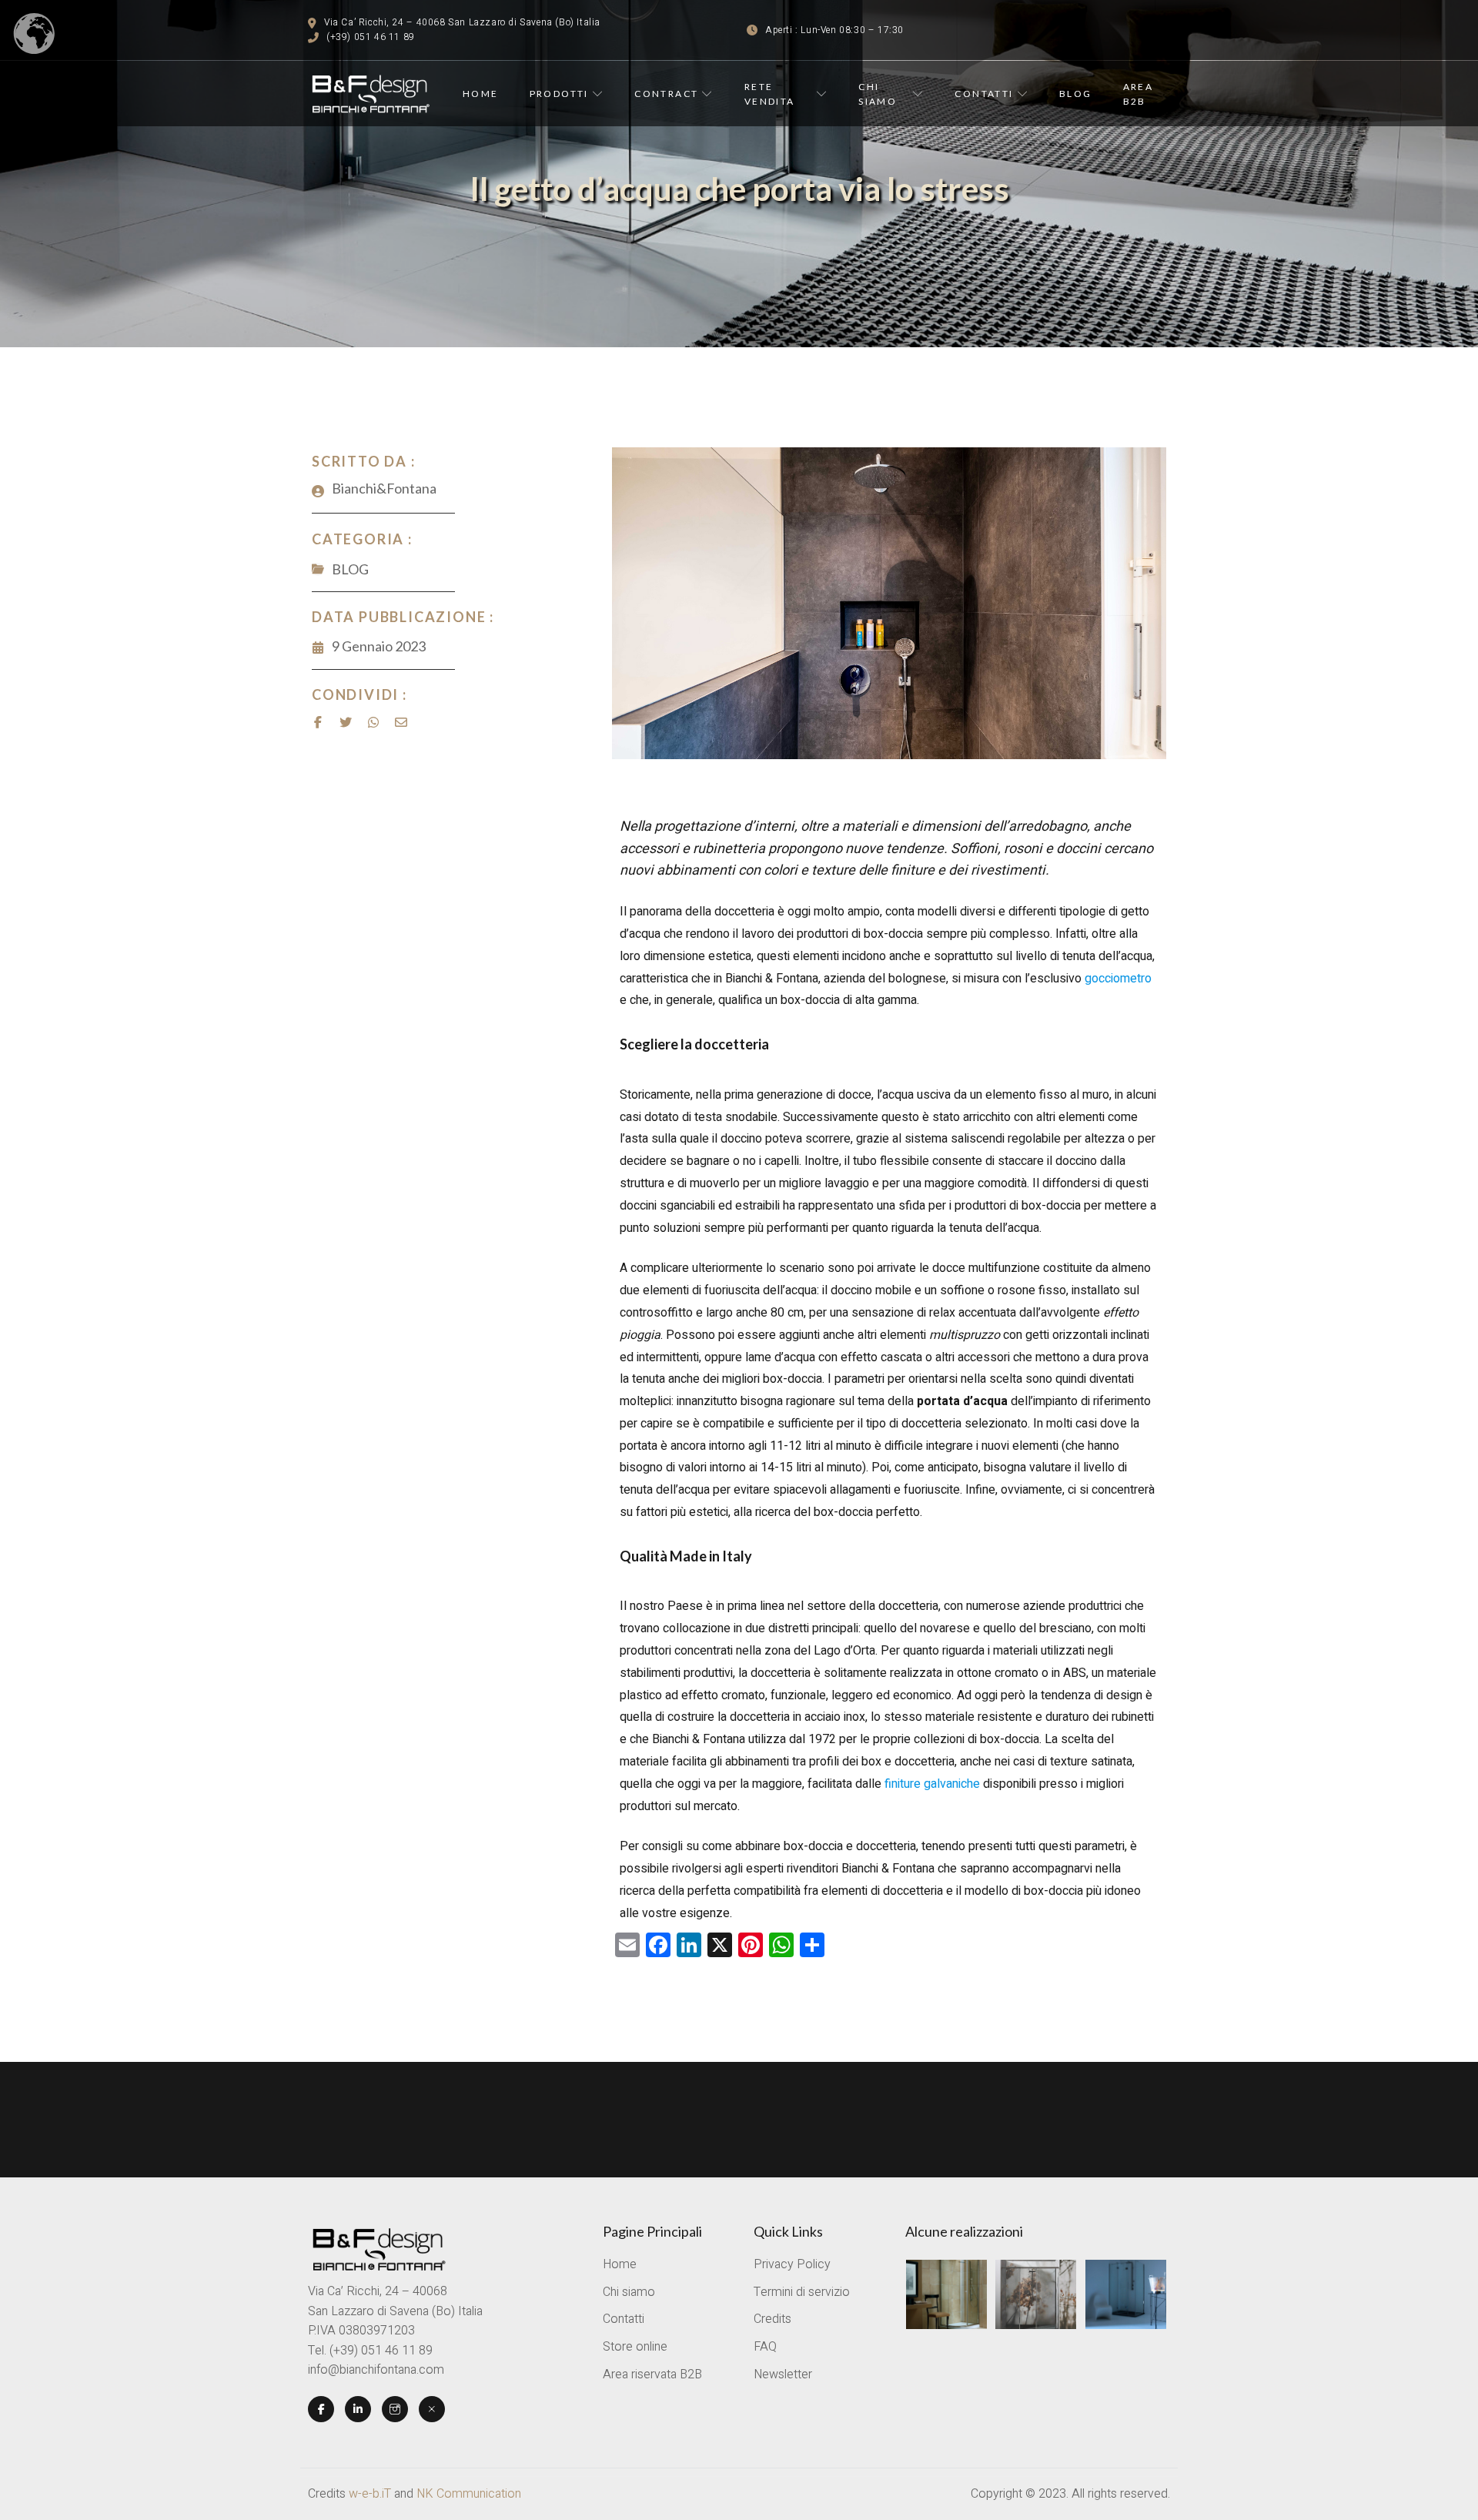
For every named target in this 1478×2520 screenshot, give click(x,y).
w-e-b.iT (370, 2494)
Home (481, 94)
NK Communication (469, 2494)
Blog (1076, 94)
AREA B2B (1139, 94)
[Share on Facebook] (318, 722)
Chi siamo (878, 94)
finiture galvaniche (932, 1784)
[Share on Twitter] (346, 722)
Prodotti (559, 94)
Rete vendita (770, 94)
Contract (666, 94)
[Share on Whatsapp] (373, 722)
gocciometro (1118, 979)
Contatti (984, 94)
